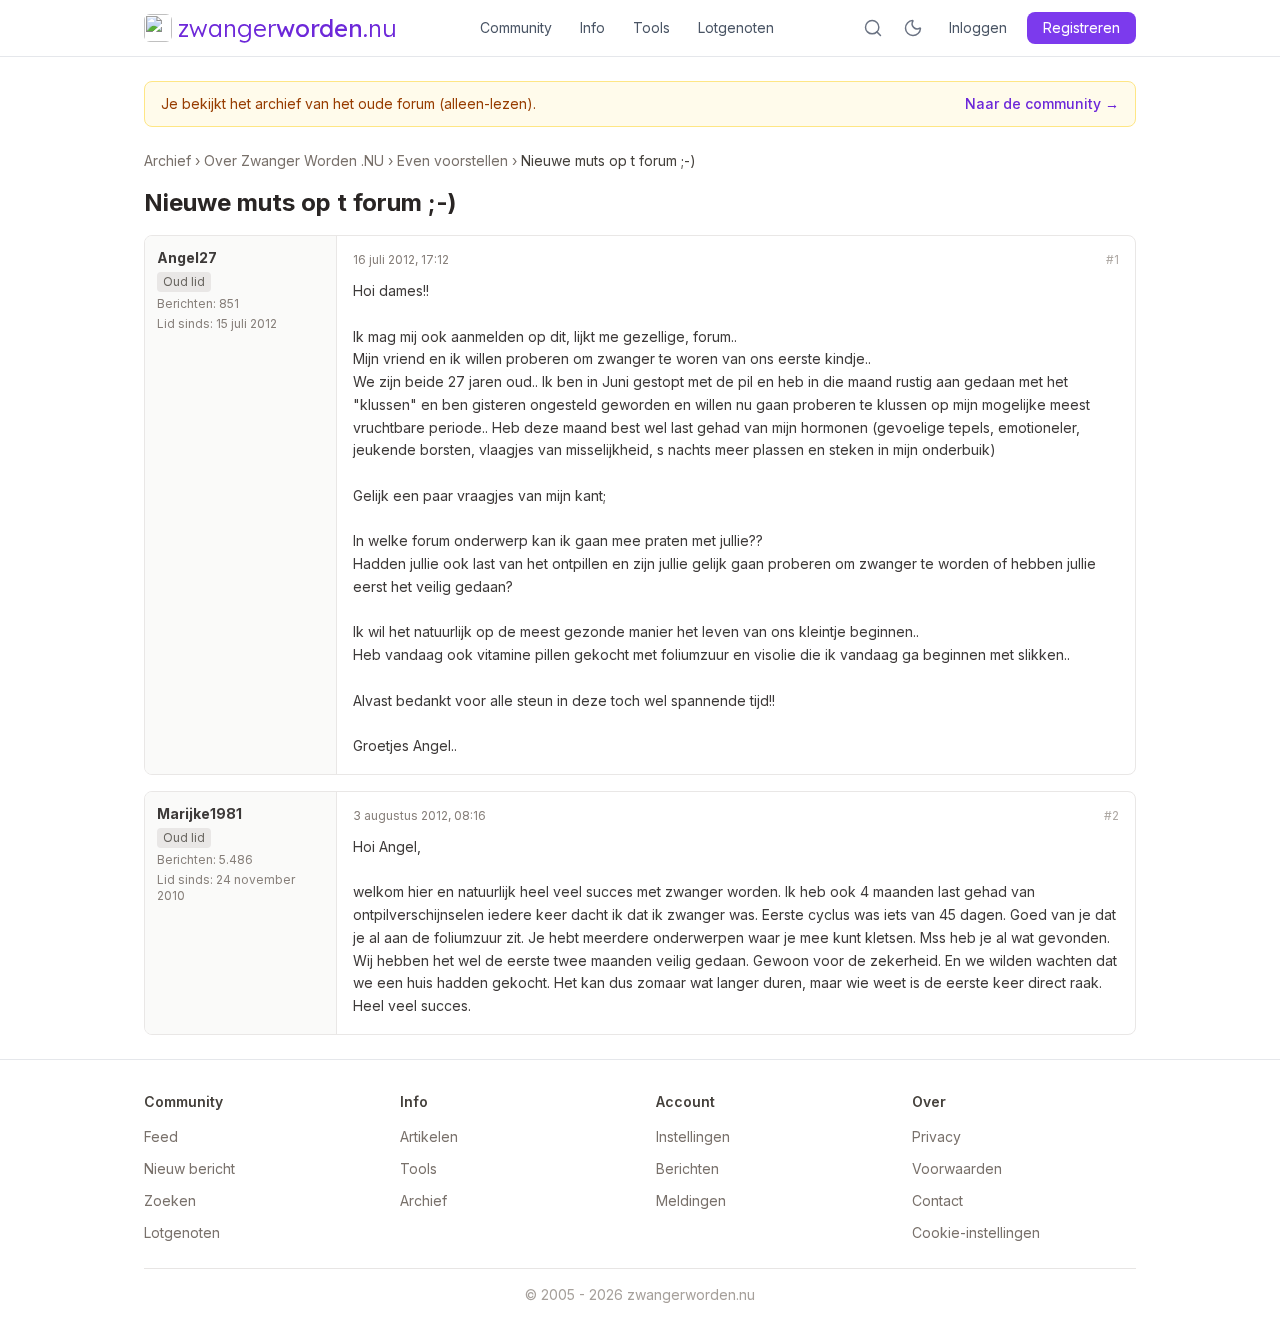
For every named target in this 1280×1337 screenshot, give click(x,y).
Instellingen (693, 1136)
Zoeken (170, 1200)
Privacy (936, 1136)
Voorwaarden (957, 1168)
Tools (651, 27)
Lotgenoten (736, 27)
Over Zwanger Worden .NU (294, 160)
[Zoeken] (873, 28)
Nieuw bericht (189, 1168)
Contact (937, 1200)
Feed (161, 1136)
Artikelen (429, 1136)
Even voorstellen (452, 160)
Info (592, 27)
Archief (167, 160)
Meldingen (691, 1200)
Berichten (687, 1168)
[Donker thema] (913, 28)
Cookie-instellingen (976, 1232)
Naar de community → (1042, 103)
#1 (1112, 259)
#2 (1111, 815)
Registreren (1081, 27)
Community (516, 27)
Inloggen (978, 27)
